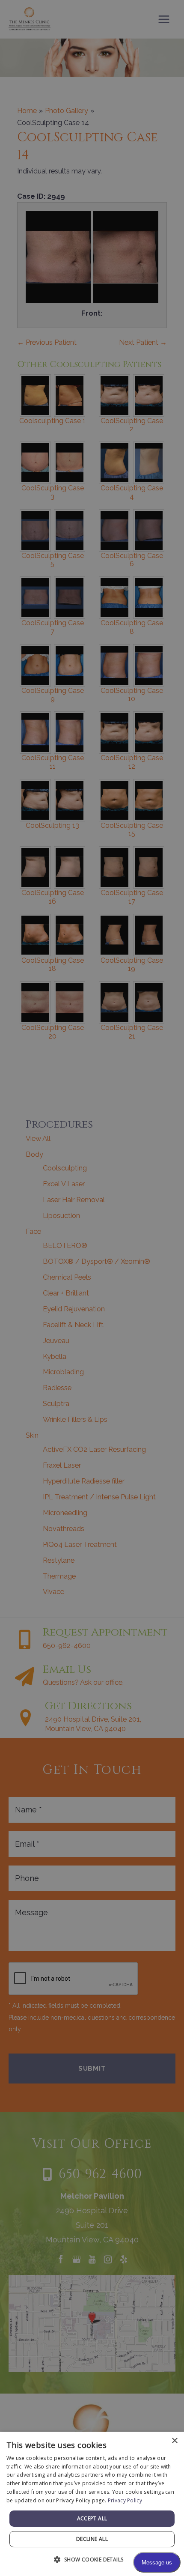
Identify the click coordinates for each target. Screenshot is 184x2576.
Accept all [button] (92, 2518)
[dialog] (92, 2504)
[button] (92, 2560)
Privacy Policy (125, 2500)
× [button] (174, 2441)
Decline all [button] (92, 2539)
